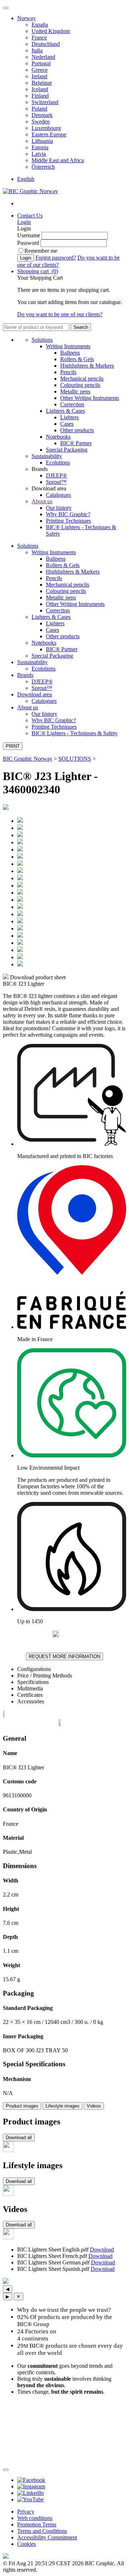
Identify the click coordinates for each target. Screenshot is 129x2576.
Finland (40, 96)
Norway (27, 18)
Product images (22, 2106)
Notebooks (58, 437)
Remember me (41, 251)
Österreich (43, 167)
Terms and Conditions (42, 2531)
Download (102, 2250)
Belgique (42, 83)
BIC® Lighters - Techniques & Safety (75, 733)
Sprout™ (56, 482)
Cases (67, 424)
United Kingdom (51, 31)
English (26, 179)
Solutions (42, 340)
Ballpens (70, 353)
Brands (25, 675)
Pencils (68, 372)
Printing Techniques (68, 521)
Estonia (40, 147)
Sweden (41, 122)
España (40, 25)
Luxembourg (46, 128)
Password (28, 243)
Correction (72, 404)
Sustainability (47, 456)
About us (42, 501)
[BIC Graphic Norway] (30, 191)
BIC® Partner (76, 443)
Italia (37, 50)
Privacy (26, 2512)
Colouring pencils (80, 385)
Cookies (27, 2544)
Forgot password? (56, 258)
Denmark (42, 115)
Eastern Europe (49, 134)
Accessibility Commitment (47, 2537)
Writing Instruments (68, 346)
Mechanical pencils (82, 379)
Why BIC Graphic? (68, 514)
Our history (59, 508)
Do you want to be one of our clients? (60, 314)
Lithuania (42, 141)
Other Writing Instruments (90, 398)
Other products (77, 430)
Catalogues (58, 495)
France (39, 38)
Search (81, 327)
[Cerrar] (6, 2470)
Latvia (39, 154)
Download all (19, 2138)
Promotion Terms (37, 2524)
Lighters (70, 417)
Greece (40, 70)
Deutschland (46, 44)
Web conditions (35, 2518)
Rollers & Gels (77, 359)
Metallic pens (75, 391)
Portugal (41, 63)
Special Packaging (67, 450)
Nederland (43, 57)
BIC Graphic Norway (28, 759)
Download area (35, 694)
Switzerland (45, 102)
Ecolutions (58, 463)
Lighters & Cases (65, 411)
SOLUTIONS (75, 759)
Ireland (39, 76)
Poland (39, 109)
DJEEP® (56, 475)
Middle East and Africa (58, 160)
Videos (94, 2106)
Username (29, 235)
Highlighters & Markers (87, 366)
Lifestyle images (63, 2106)
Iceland (40, 89)
